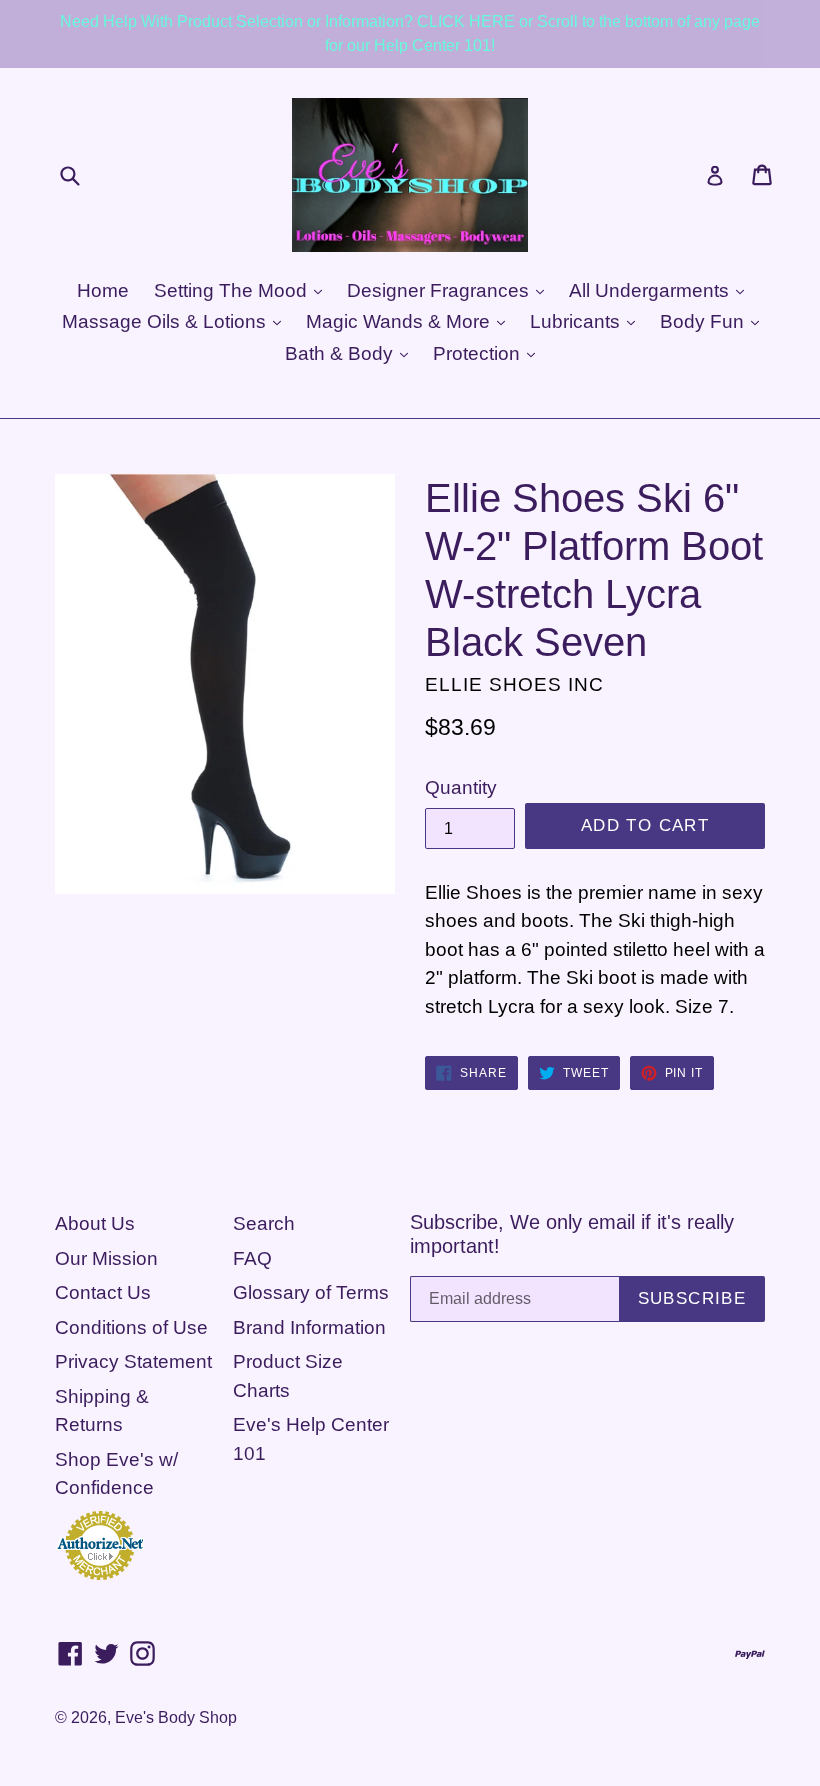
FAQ (252, 1258)
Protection (479, 353)
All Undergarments (651, 290)
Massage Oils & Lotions (166, 321)
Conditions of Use (131, 1327)
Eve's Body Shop (176, 1717)
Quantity (461, 787)
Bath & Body (341, 353)
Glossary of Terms (311, 1292)
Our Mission (106, 1258)
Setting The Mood (233, 290)
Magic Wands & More (400, 321)
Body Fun (704, 321)
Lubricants (577, 321)
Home (103, 290)
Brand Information (309, 1327)
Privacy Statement (133, 1361)
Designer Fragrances (440, 290)
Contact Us (103, 1292)
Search (264, 1223)
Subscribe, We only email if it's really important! (572, 1234)
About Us (95, 1223)
